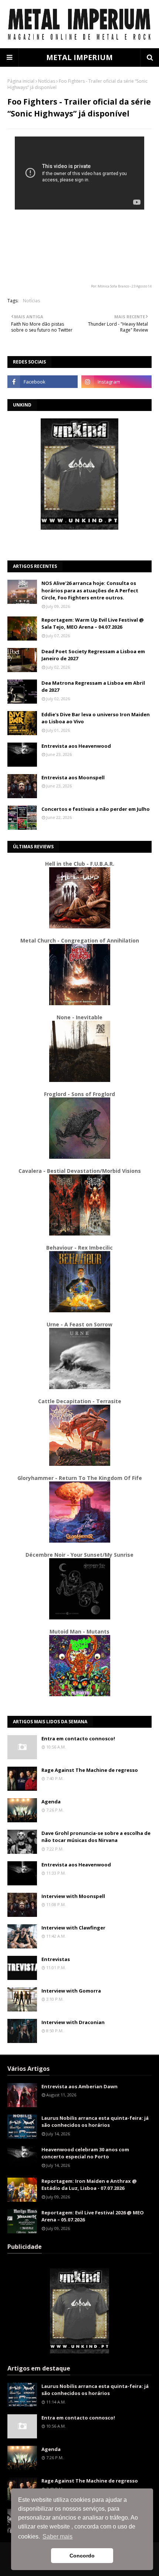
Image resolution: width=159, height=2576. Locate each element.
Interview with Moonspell (73, 1896)
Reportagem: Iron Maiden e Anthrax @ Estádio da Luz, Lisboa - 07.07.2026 (89, 2185)
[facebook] (43, 382)
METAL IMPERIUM (79, 57)
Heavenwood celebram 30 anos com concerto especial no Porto (85, 2153)
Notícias (47, 81)
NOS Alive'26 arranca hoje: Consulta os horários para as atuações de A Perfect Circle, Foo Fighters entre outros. (90, 590)
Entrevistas (56, 1959)
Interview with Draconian (73, 2022)
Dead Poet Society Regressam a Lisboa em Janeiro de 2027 (93, 655)
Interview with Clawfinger (73, 1928)
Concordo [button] (82, 2556)
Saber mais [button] (57, 2536)
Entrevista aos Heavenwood (76, 746)
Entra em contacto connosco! (78, 1738)
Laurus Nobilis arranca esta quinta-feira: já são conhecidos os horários (95, 2122)
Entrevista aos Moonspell (73, 777)
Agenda (51, 1802)
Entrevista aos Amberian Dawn (79, 2086)
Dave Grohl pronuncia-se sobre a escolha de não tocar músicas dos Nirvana (96, 1837)
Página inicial (21, 81)
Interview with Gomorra (71, 1991)
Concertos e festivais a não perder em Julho (96, 809)
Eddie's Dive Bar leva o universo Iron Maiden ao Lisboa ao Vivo (96, 718)
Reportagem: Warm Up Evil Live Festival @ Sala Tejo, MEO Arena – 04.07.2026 (93, 624)
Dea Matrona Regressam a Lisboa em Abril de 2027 (93, 687)
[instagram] (116, 382)
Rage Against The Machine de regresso (90, 1770)
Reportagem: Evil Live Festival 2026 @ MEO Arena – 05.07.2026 (93, 2216)
